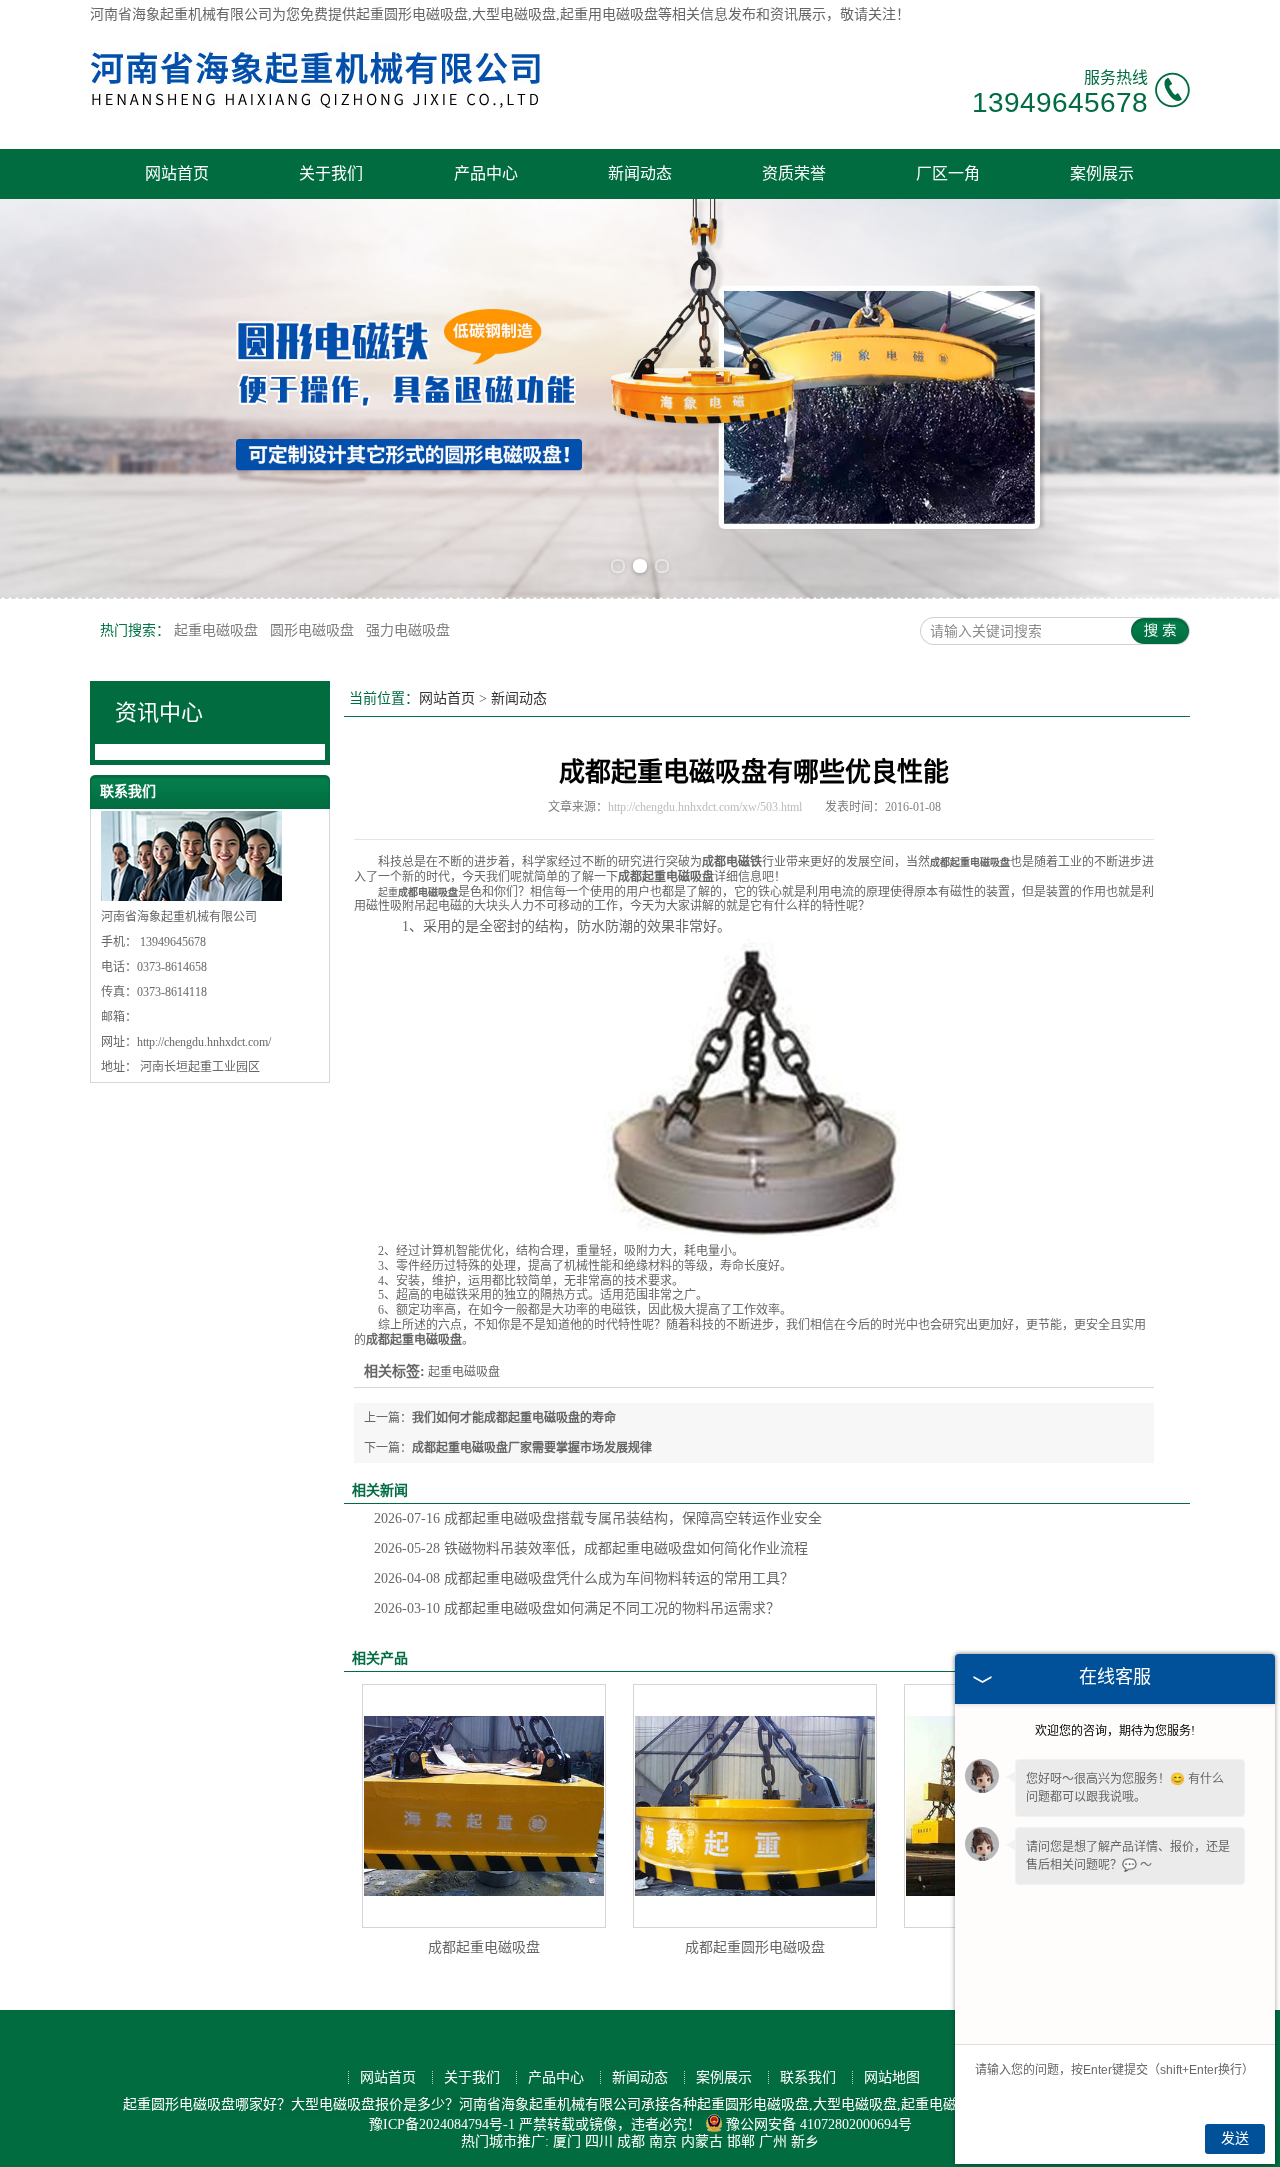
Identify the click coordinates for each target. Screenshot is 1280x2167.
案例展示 (1102, 173)
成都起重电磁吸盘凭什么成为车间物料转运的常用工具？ (584, 1578)
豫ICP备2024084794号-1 (442, 2124)
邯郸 (741, 2141)
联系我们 (808, 2077)
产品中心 (486, 173)
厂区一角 (948, 173)
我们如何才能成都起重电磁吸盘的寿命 (514, 1418)
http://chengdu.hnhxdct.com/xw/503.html (705, 807)
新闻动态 (640, 173)
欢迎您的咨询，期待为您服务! (1115, 1731)
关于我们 (331, 173)
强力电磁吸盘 (408, 630)
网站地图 (892, 2077)
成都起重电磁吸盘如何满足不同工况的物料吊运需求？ (577, 1608)
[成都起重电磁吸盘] (484, 1806)
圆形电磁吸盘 (314, 630)
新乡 (805, 2141)
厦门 (567, 2141)
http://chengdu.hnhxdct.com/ (204, 1042)
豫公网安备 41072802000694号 (819, 2124)
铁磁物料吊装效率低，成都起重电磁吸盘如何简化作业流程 (591, 1548)
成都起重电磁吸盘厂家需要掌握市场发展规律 (532, 1448)
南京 (663, 2141)
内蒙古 (702, 2141)
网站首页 (177, 173)
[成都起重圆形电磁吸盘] (755, 1806)
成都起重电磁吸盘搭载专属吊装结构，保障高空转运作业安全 (598, 1518)
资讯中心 (159, 712)
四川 (599, 2141)
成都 (631, 2141)
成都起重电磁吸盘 (484, 1947)
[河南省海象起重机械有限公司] (317, 114)
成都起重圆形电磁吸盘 (755, 1947)
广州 (773, 2141)
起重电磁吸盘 (218, 630)
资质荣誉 (794, 173)
